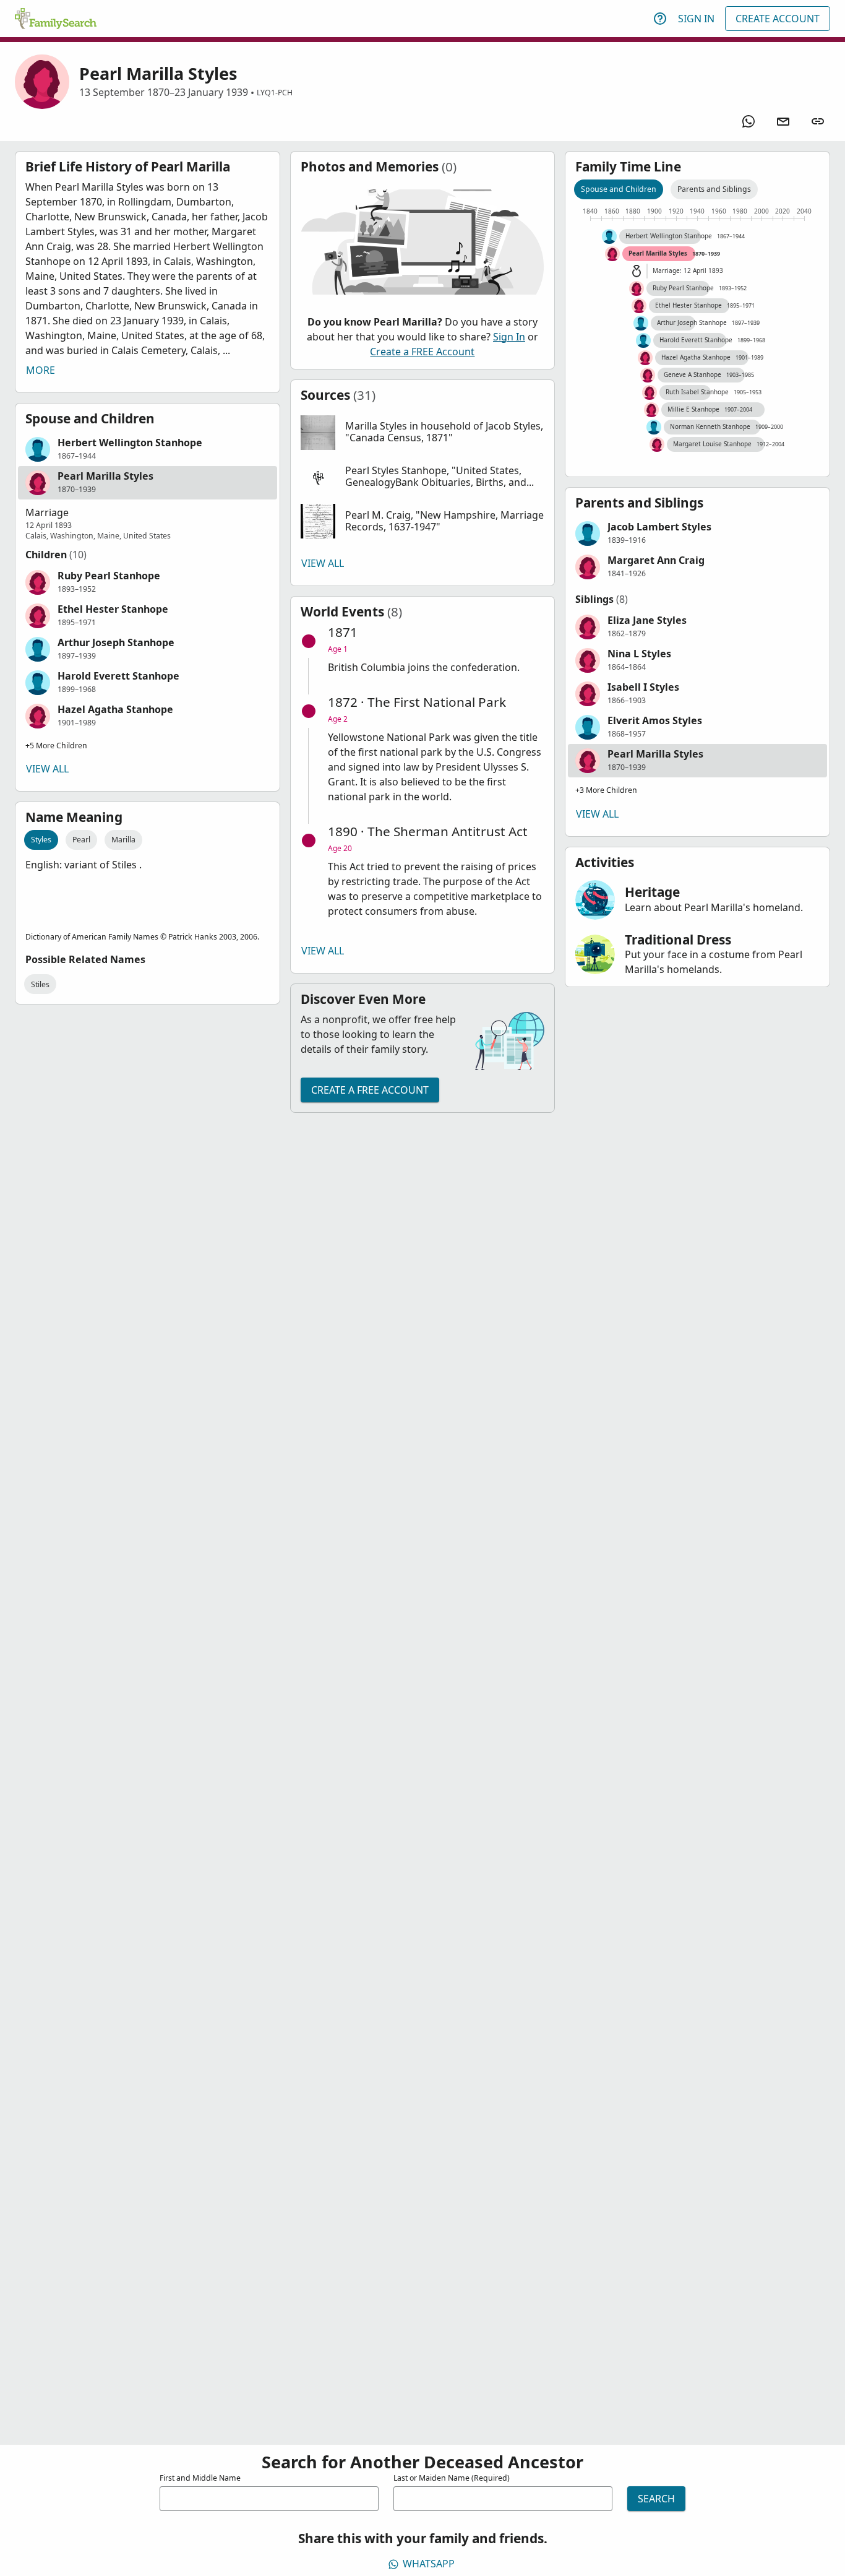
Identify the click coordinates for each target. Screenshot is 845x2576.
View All (47, 769)
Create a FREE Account (422, 352)
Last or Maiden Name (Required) (452, 2478)
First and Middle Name (200, 2478)
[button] (148, 449)
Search (656, 2499)
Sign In (696, 19)
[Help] (660, 19)
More (41, 370)
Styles (41, 840)
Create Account (778, 19)
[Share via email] (783, 121)
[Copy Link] (818, 121)
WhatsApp (429, 2564)
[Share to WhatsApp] (748, 121)
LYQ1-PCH (275, 93)
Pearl (81, 840)
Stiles (40, 984)
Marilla (123, 840)
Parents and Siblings (714, 189)
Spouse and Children (619, 189)
